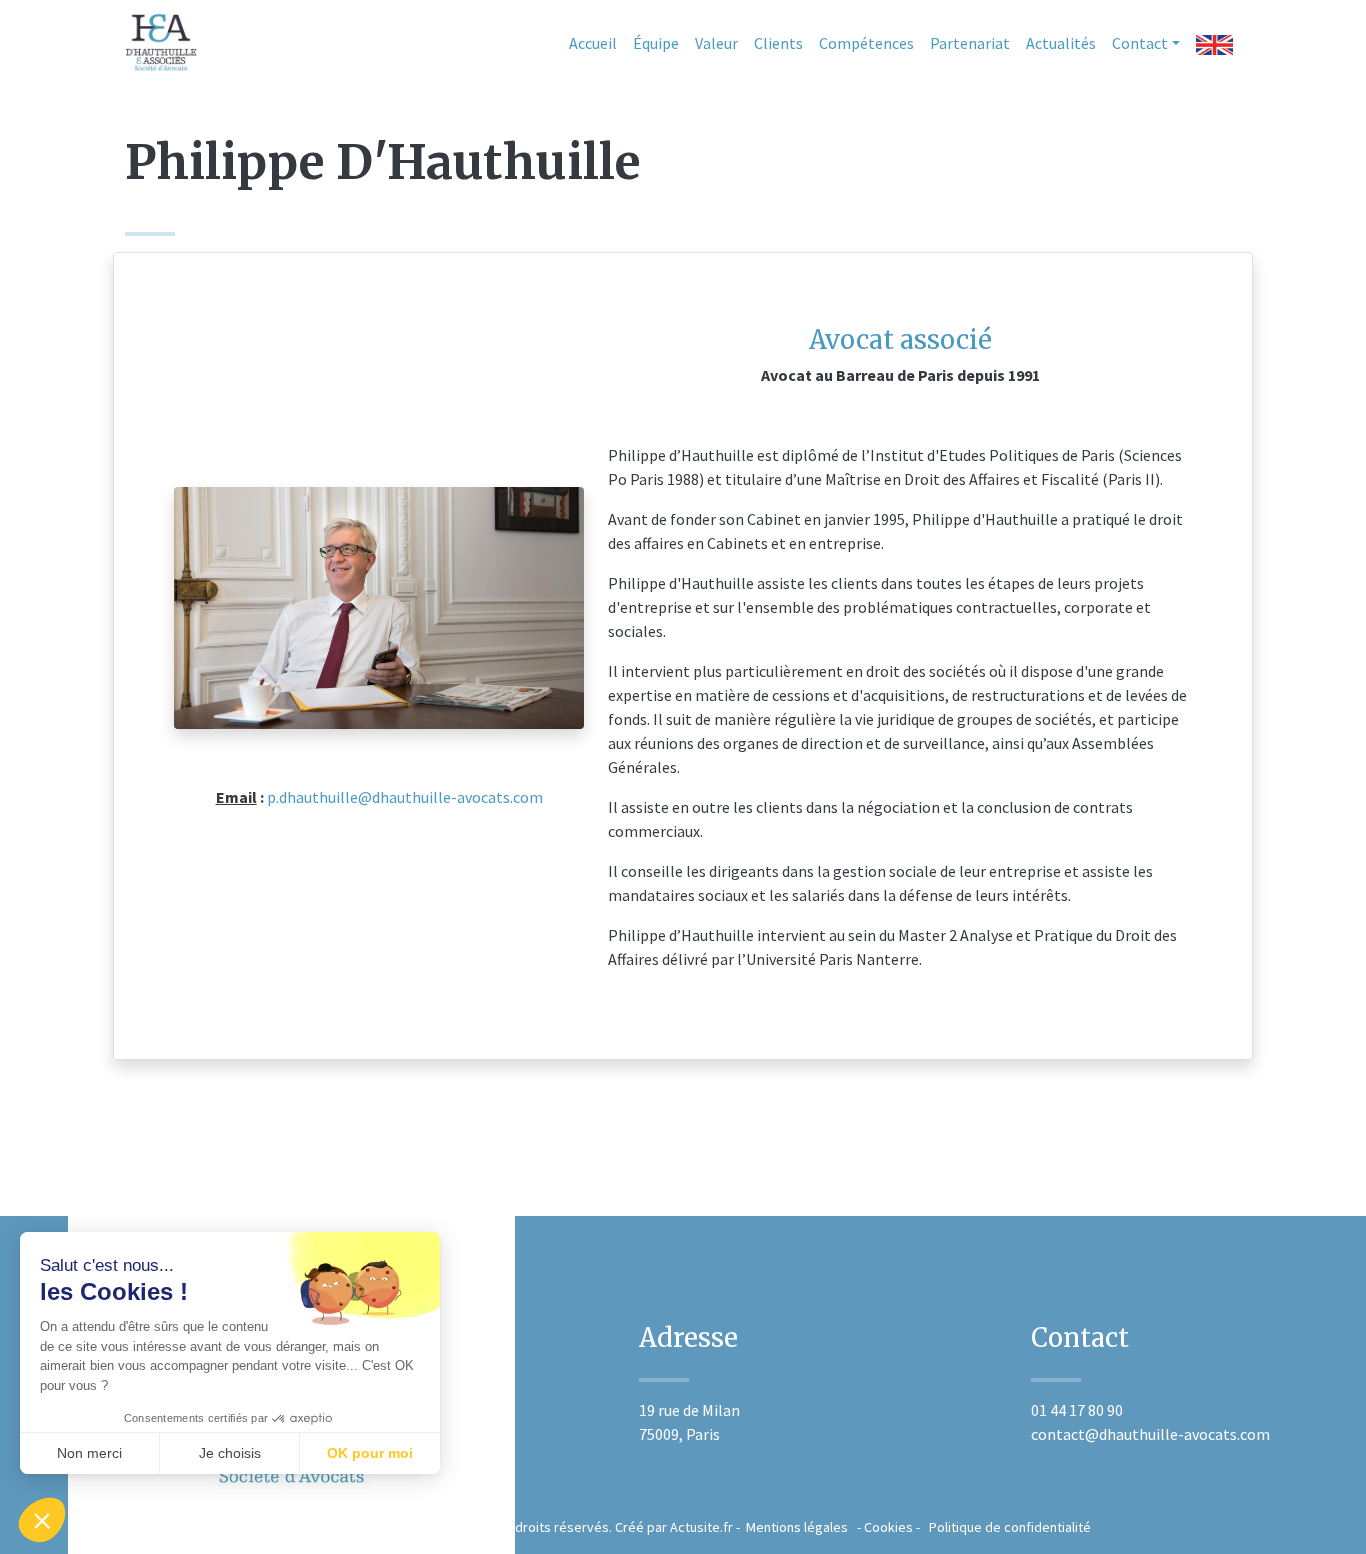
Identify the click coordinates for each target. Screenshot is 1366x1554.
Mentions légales (795, 1527)
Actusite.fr (701, 1527)
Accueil (593, 43)
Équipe (656, 43)
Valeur (716, 43)
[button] (42, 1520)
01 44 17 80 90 (1077, 1410)
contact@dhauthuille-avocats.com (1150, 1434)
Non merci (89, 1453)
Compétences (866, 43)
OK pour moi (370, 1453)
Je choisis (230, 1453)
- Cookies (880, 1527)
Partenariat (970, 43)
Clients (778, 43)
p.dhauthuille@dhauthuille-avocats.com (403, 797)
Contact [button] (1140, 43)
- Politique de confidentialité (1002, 1527)
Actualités (1061, 43)
